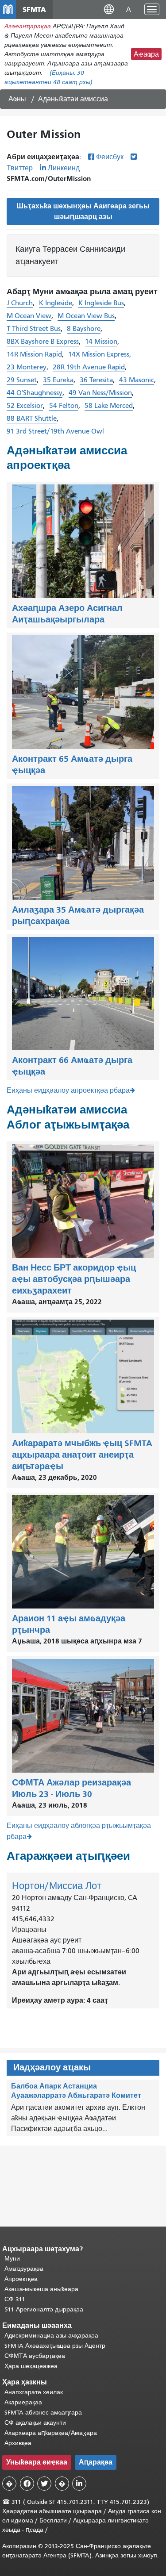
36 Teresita (96, 380)
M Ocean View (29, 316)
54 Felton (64, 406)
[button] (109, 9)
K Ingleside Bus (101, 303)
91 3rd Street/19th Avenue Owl (55, 431)
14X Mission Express (99, 354)
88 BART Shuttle (32, 418)
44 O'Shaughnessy (35, 393)
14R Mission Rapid (34, 354)
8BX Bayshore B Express (43, 342)
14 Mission (101, 342)
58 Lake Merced (109, 406)
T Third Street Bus (34, 329)
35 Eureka (58, 380)
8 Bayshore (84, 329)
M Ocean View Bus (86, 316)
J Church (20, 303)
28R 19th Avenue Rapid (89, 367)
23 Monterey (27, 367)
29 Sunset (22, 380)
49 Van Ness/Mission (100, 393)
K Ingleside (56, 303)
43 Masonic (137, 380)
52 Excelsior (25, 406)
